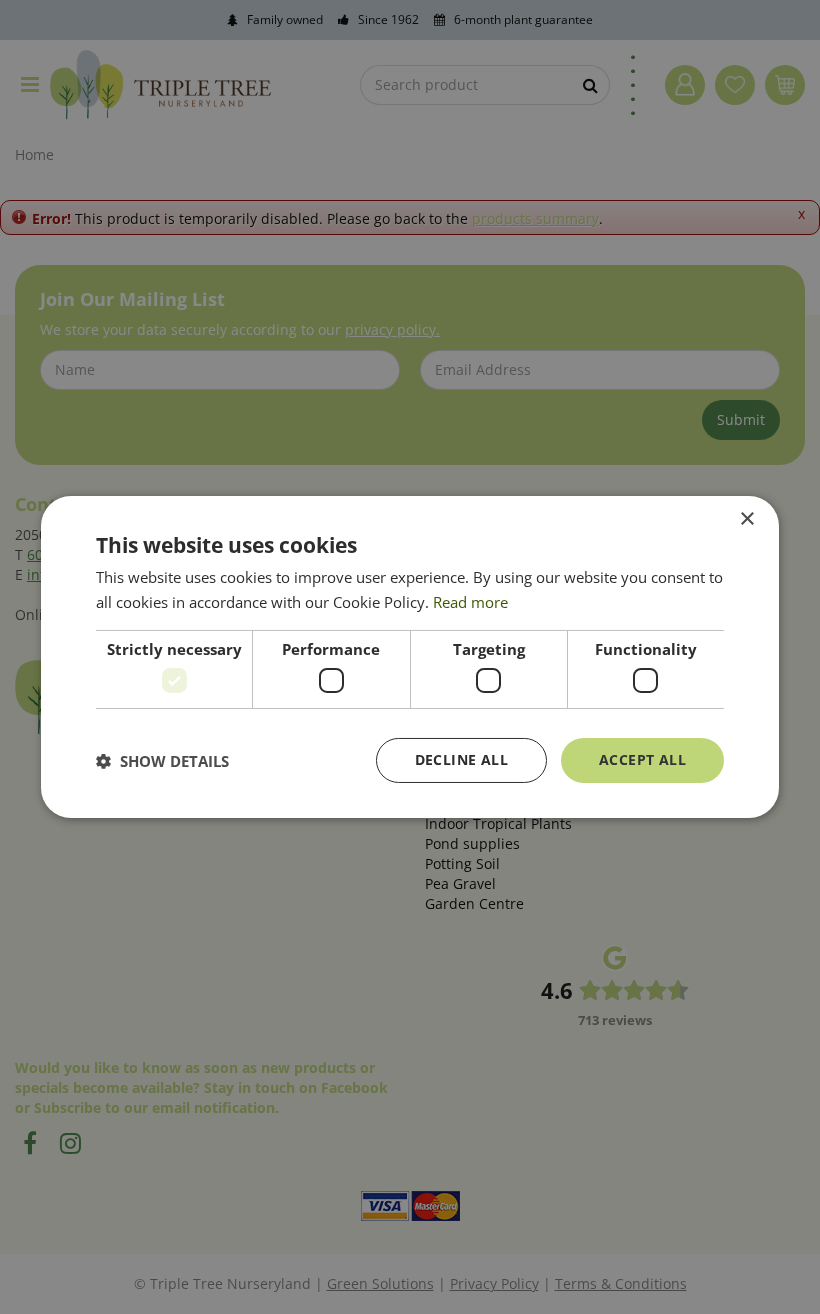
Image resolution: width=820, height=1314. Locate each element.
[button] (162, 761)
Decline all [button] (461, 759)
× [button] (746, 519)
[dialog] (410, 657)
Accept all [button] (642, 759)
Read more (470, 602)
